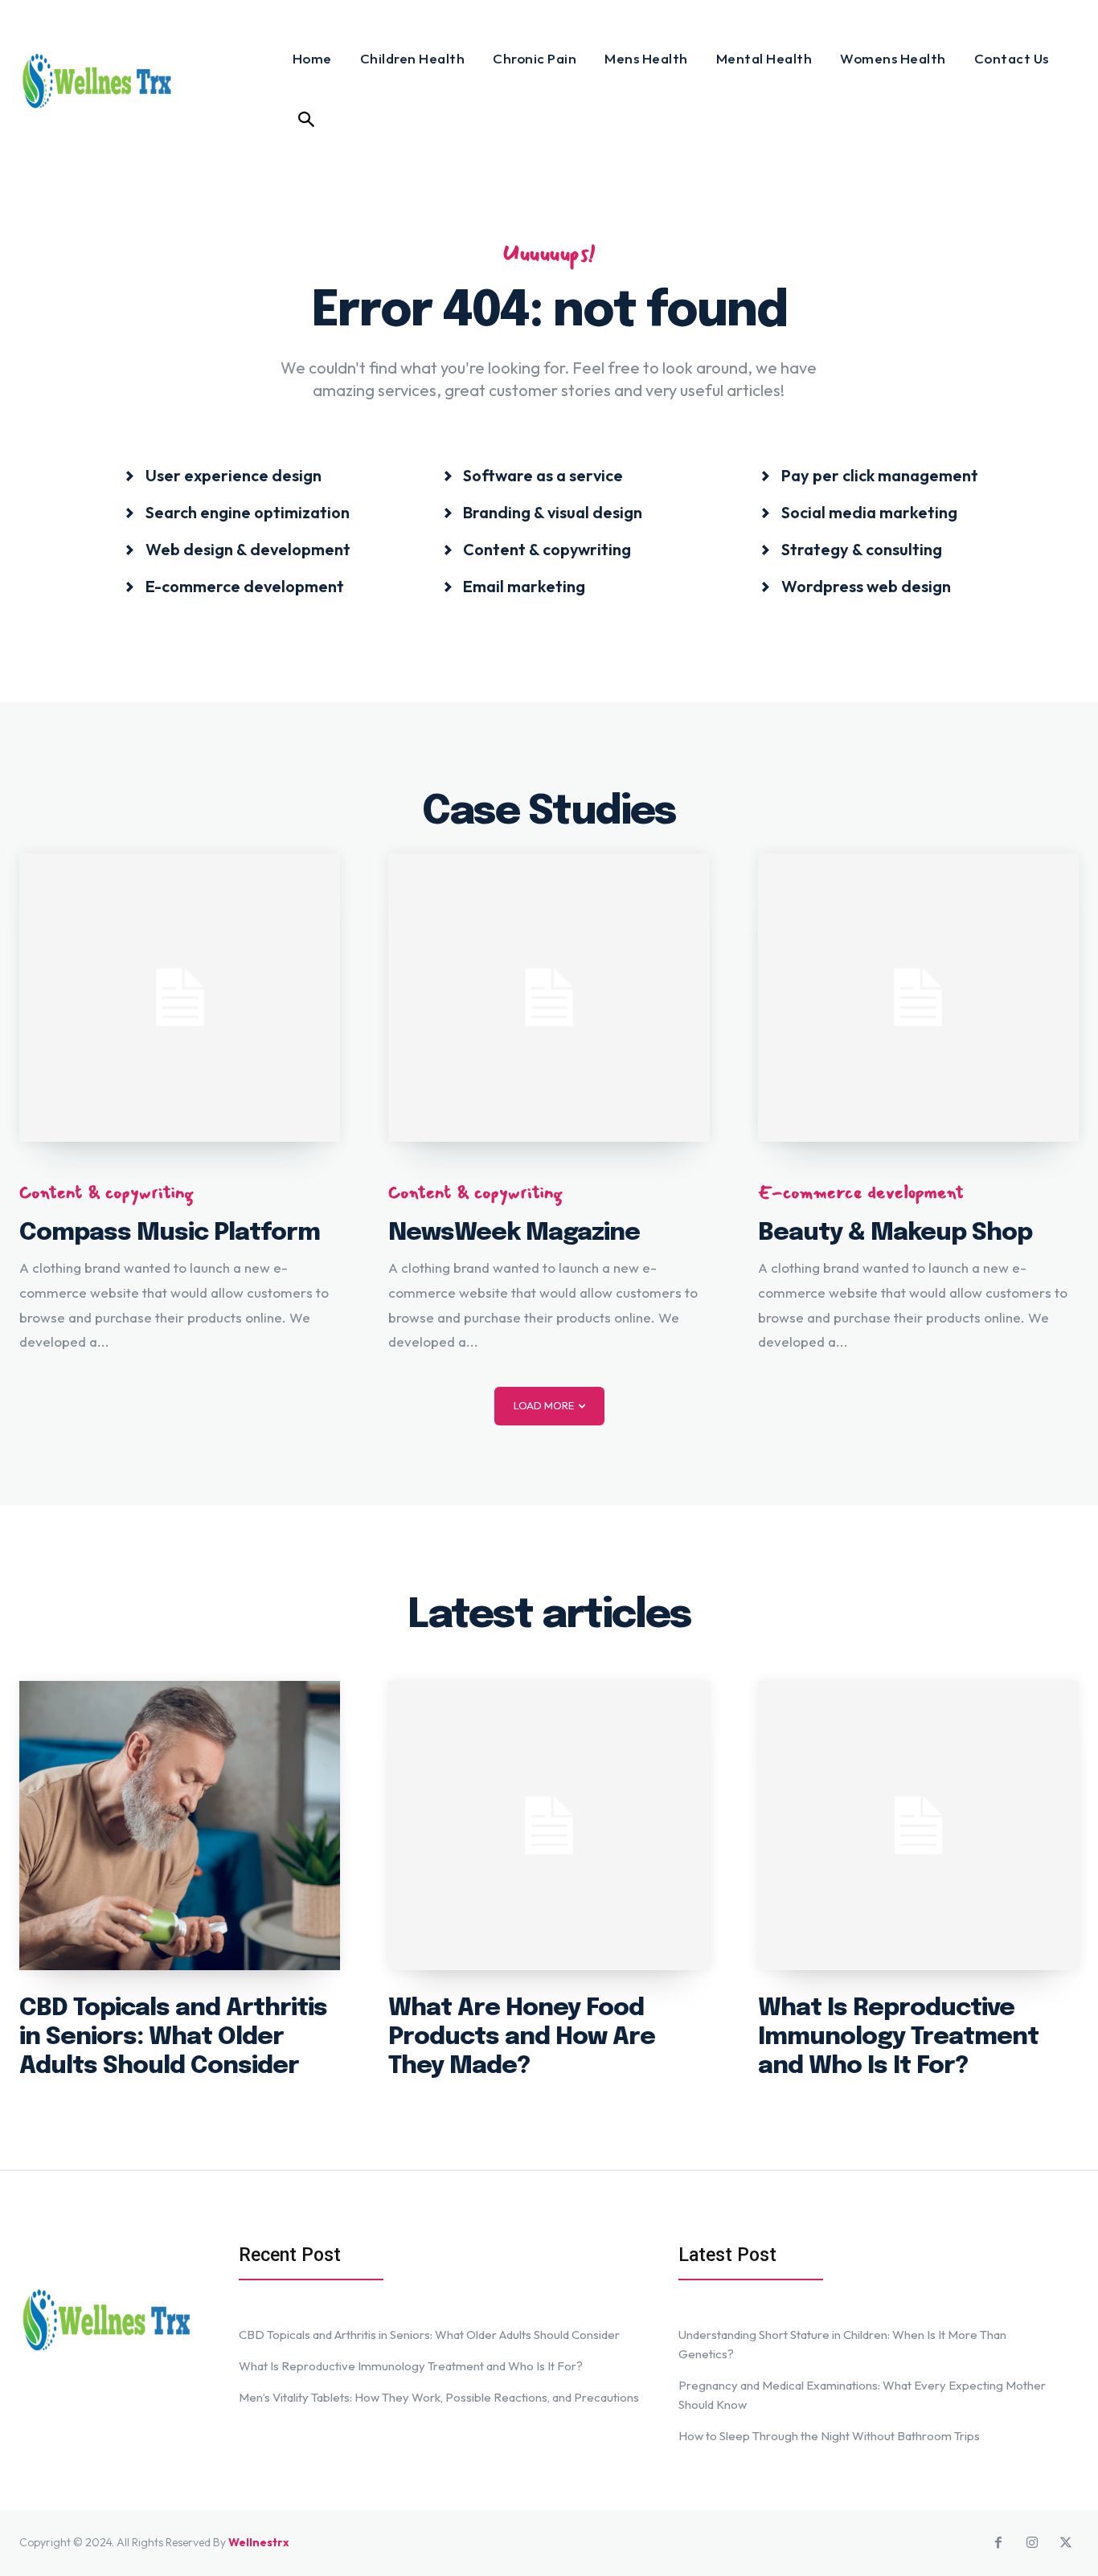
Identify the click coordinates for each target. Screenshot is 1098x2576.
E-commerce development (861, 1192)
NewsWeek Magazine (514, 1233)
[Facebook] (998, 2543)
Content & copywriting (107, 1192)
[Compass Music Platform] (180, 998)
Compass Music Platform (170, 1233)
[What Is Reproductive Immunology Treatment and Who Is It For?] (918, 1825)
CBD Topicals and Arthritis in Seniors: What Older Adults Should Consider (173, 2037)
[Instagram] (1032, 2543)
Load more (544, 1405)
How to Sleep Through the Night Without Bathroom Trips (829, 2436)
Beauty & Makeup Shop (895, 1233)
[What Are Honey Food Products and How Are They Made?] (549, 1825)
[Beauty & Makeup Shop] (918, 998)
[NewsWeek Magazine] (549, 998)
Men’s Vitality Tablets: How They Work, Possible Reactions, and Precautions (439, 2397)
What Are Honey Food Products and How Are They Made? (522, 2037)
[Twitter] (1066, 2543)
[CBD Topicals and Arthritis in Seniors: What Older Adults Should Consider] (180, 1825)
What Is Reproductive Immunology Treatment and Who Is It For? (898, 2037)
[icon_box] (223, 474)
